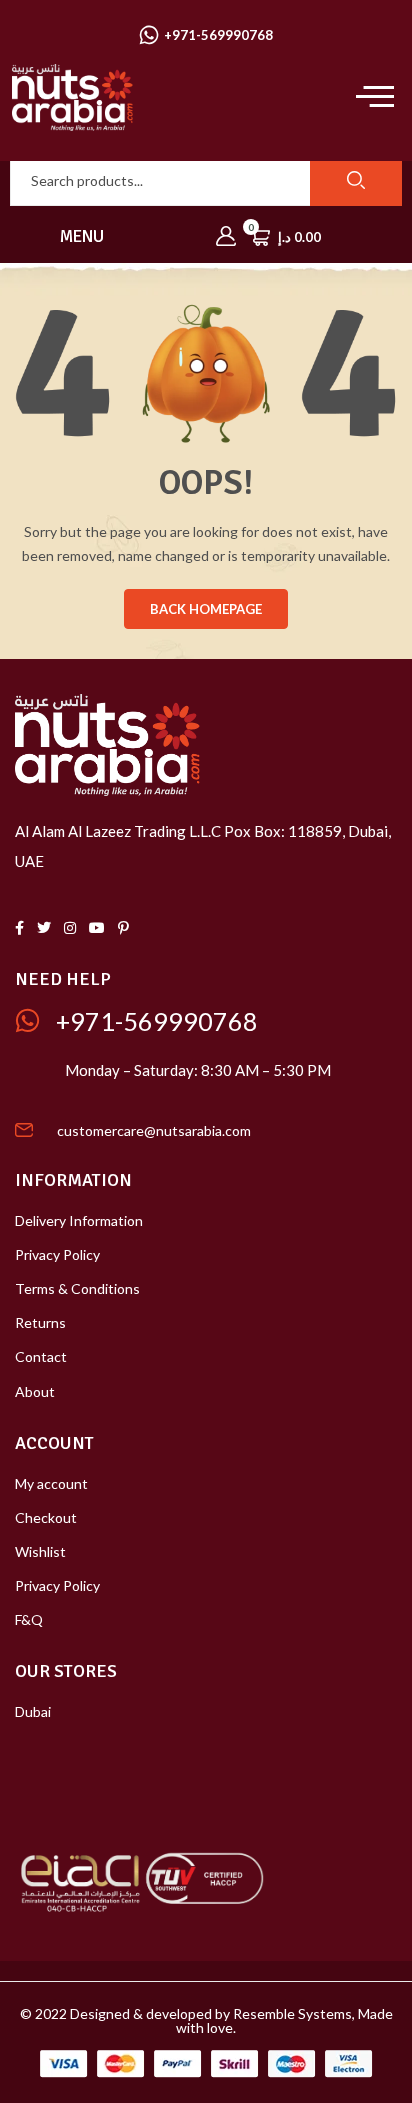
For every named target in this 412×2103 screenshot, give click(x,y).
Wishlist (40, 1551)
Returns (40, 1322)
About (35, 1391)
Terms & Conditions (77, 1288)
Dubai (33, 1711)
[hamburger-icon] (369, 97)
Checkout (46, 1517)
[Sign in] (226, 237)
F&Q (29, 1619)
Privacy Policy (57, 1254)
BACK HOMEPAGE (206, 609)
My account (51, 1483)
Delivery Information (79, 1220)
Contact (41, 1356)
